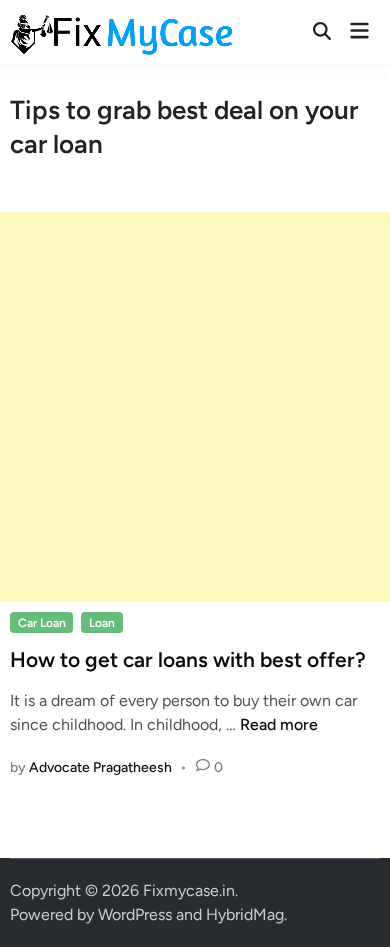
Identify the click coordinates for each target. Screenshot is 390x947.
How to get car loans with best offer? (188, 659)
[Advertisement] (195, 407)
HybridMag (245, 914)
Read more (279, 724)
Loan (102, 623)
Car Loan (42, 623)
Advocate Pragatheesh (100, 767)
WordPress (135, 914)
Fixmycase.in (189, 890)
